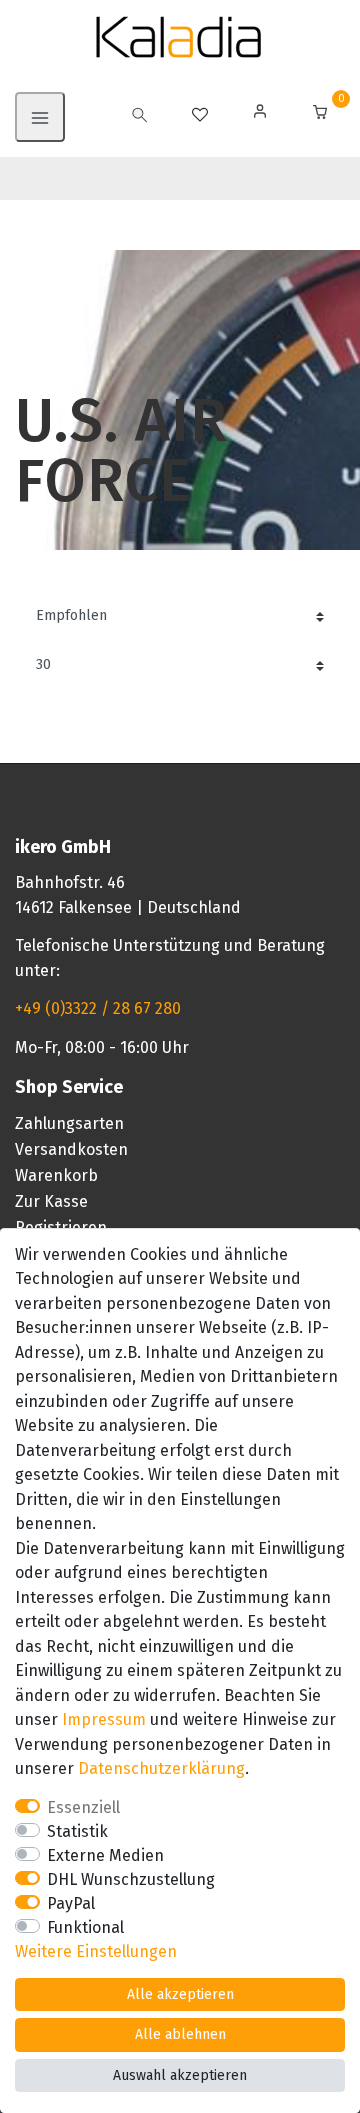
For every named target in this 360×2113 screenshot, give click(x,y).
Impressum (104, 1719)
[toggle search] (140, 117)
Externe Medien (105, 1855)
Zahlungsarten (69, 1123)
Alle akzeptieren (180, 1994)
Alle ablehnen (180, 2034)
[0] (320, 114)
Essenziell (83, 1807)
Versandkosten (71, 1149)
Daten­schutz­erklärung (161, 1768)
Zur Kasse (51, 1201)
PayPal (71, 1903)
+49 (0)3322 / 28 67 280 (98, 1008)
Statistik (77, 1831)
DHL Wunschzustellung (131, 1879)
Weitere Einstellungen (96, 1951)
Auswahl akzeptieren (180, 2075)
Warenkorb (56, 1175)
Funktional (85, 1927)
